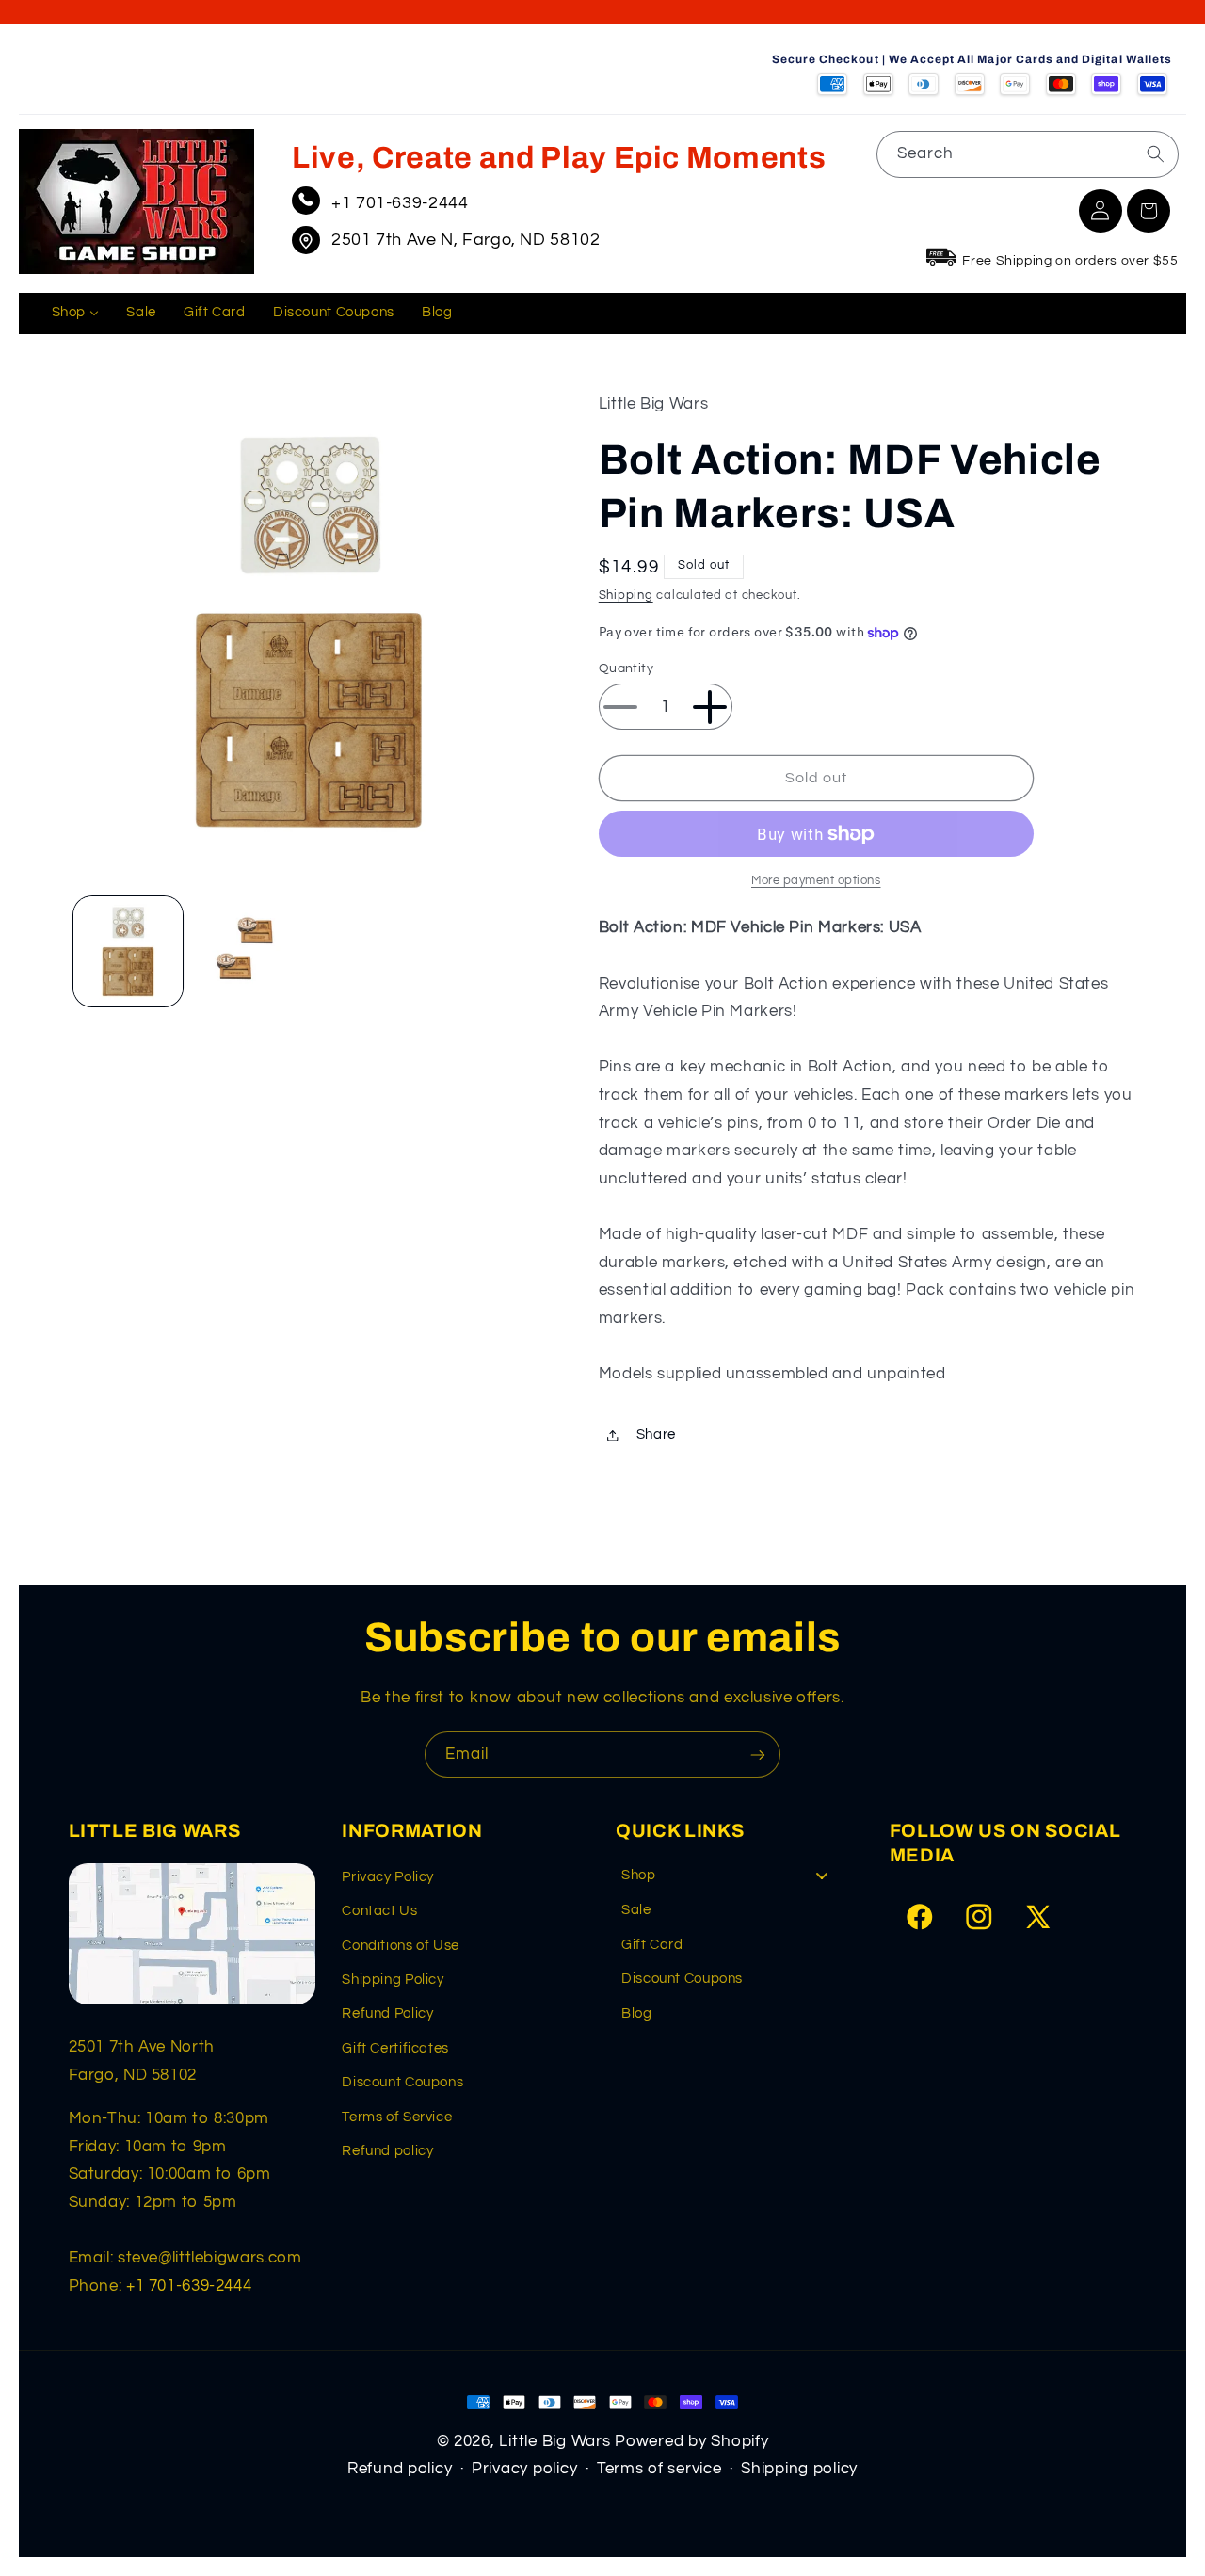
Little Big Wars (554, 2441)
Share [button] (656, 1434)
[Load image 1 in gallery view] (129, 951)
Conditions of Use (401, 1946)
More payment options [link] (816, 881)
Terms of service (659, 2469)
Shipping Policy (393, 1980)
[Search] (1155, 153)
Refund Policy (387, 2013)
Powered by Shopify (691, 2441)
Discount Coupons (402, 2082)
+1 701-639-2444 (400, 203)
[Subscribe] (758, 1755)
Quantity (626, 668)
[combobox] (1028, 154)
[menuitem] (75, 314)
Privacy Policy (388, 1877)
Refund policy (387, 2151)
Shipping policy (799, 2469)
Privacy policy (524, 2469)
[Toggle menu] (822, 1876)
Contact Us (379, 1911)
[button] (1149, 211)
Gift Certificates (395, 2048)
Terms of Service (397, 2117)
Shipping (626, 596)
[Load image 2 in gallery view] (248, 951)
